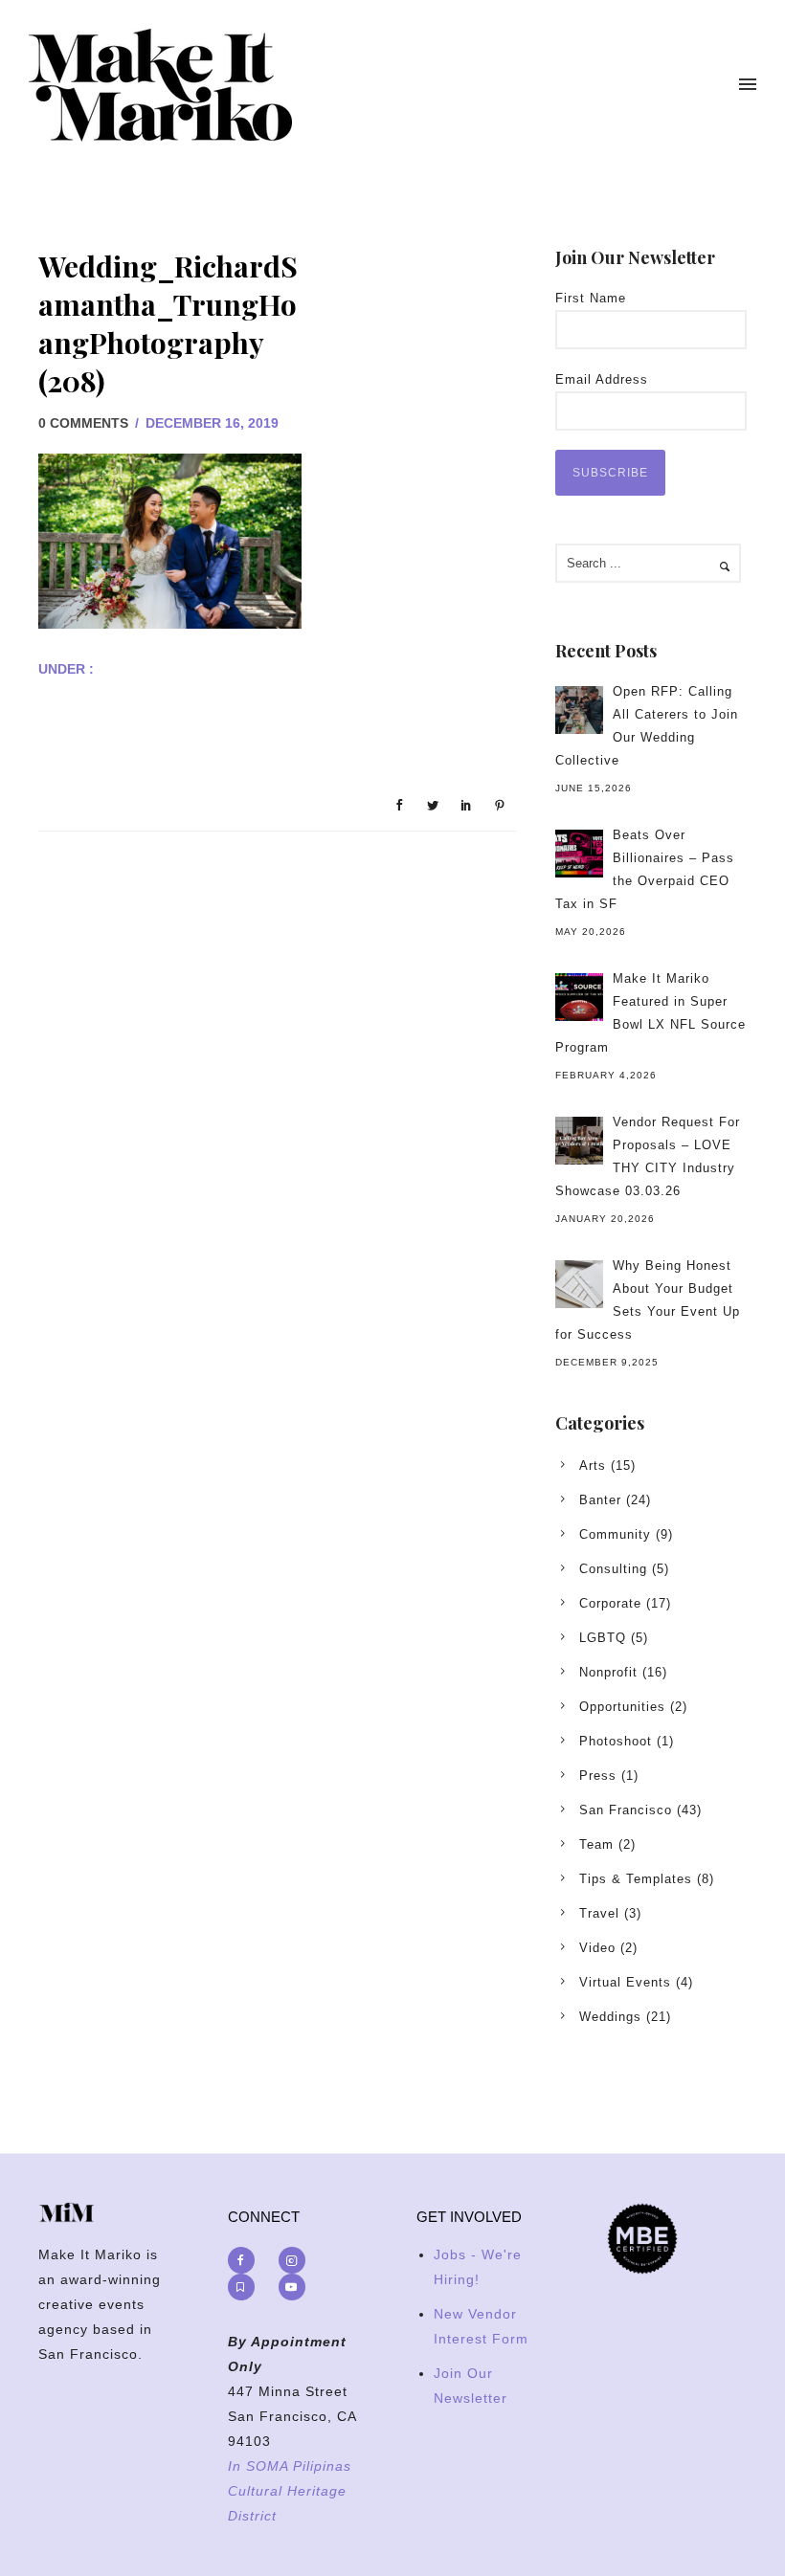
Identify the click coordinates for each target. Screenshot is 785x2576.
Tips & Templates (636, 1879)
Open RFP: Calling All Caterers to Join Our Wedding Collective (647, 726)
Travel (599, 1913)
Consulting (613, 1569)
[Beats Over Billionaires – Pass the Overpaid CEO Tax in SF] (579, 854)
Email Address (602, 379)
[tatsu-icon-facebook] (246, 2260)
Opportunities (622, 1707)
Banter (600, 1500)
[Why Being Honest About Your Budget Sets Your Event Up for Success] (579, 1284)
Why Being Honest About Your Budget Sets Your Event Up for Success (648, 1300)
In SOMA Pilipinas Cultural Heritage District (290, 2491)
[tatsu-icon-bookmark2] (246, 2287)
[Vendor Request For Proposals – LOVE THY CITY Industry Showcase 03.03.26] (579, 1141)
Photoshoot (616, 1741)
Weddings (610, 2017)
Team (596, 1844)
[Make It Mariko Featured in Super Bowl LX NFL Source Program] (579, 997)
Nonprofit (608, 1672)
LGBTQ (603, 1638)
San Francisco (626, 1810)
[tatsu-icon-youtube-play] (292, 2287)
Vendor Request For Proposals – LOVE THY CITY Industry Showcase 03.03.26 (648, 1156)
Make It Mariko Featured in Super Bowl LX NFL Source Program (650, 1013)
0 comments (83, 423)
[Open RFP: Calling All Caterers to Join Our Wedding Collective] (579, 710)
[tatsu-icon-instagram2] (297, 2260)
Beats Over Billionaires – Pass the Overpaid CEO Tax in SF (645, 869)
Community (615, 1534)
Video (597, 1948)
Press (598, 1776)
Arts (593, 1466)
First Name (591, 298)
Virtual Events (625, 1982)
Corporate (610, 1603)
